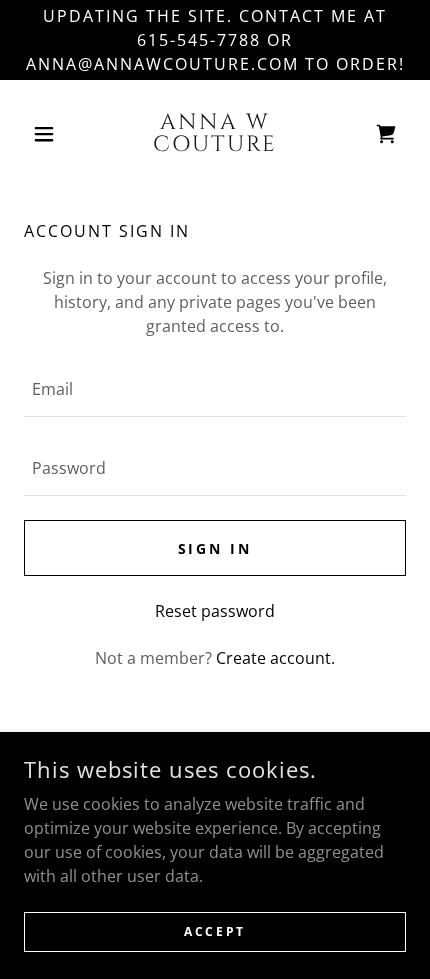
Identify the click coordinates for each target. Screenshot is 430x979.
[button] (52, 134)
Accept (214, 931)
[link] (214, 134)
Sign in (215, 548)
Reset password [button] (215, 611)
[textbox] (215, 389)
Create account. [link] (275, 658)
